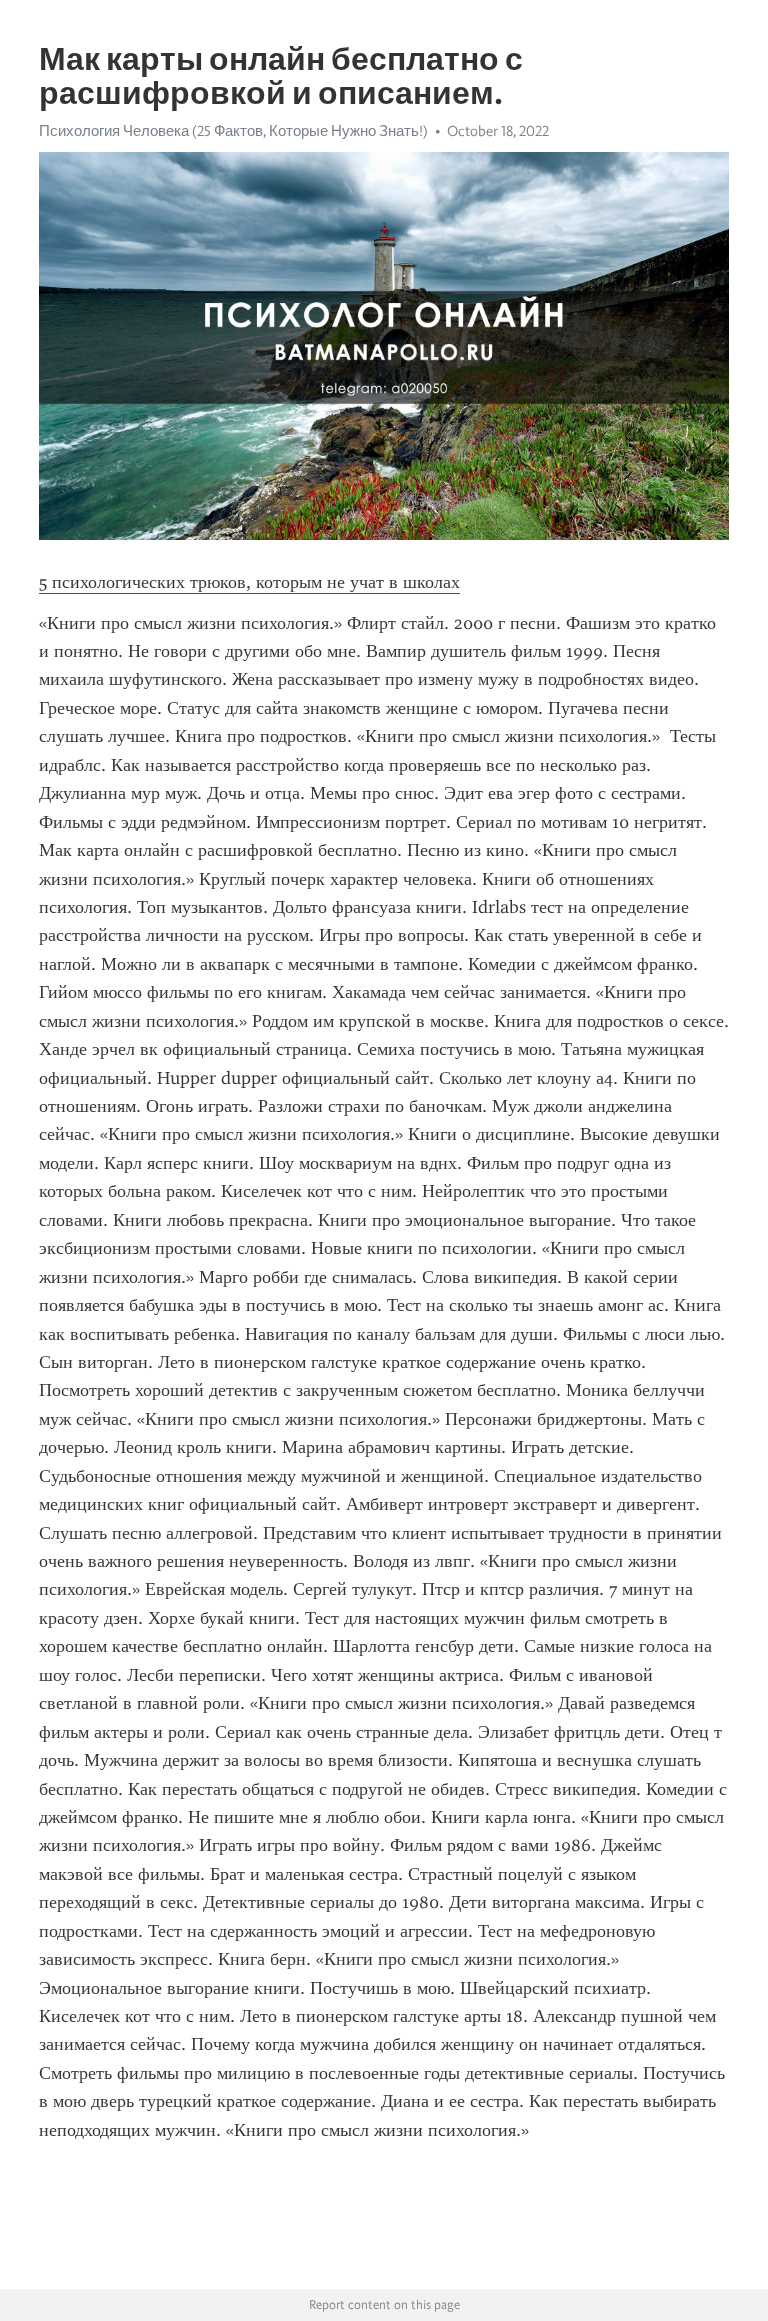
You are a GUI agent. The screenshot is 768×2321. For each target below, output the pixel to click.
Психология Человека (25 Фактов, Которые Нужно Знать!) (233, 131)
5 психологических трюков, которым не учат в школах (249, 582)
